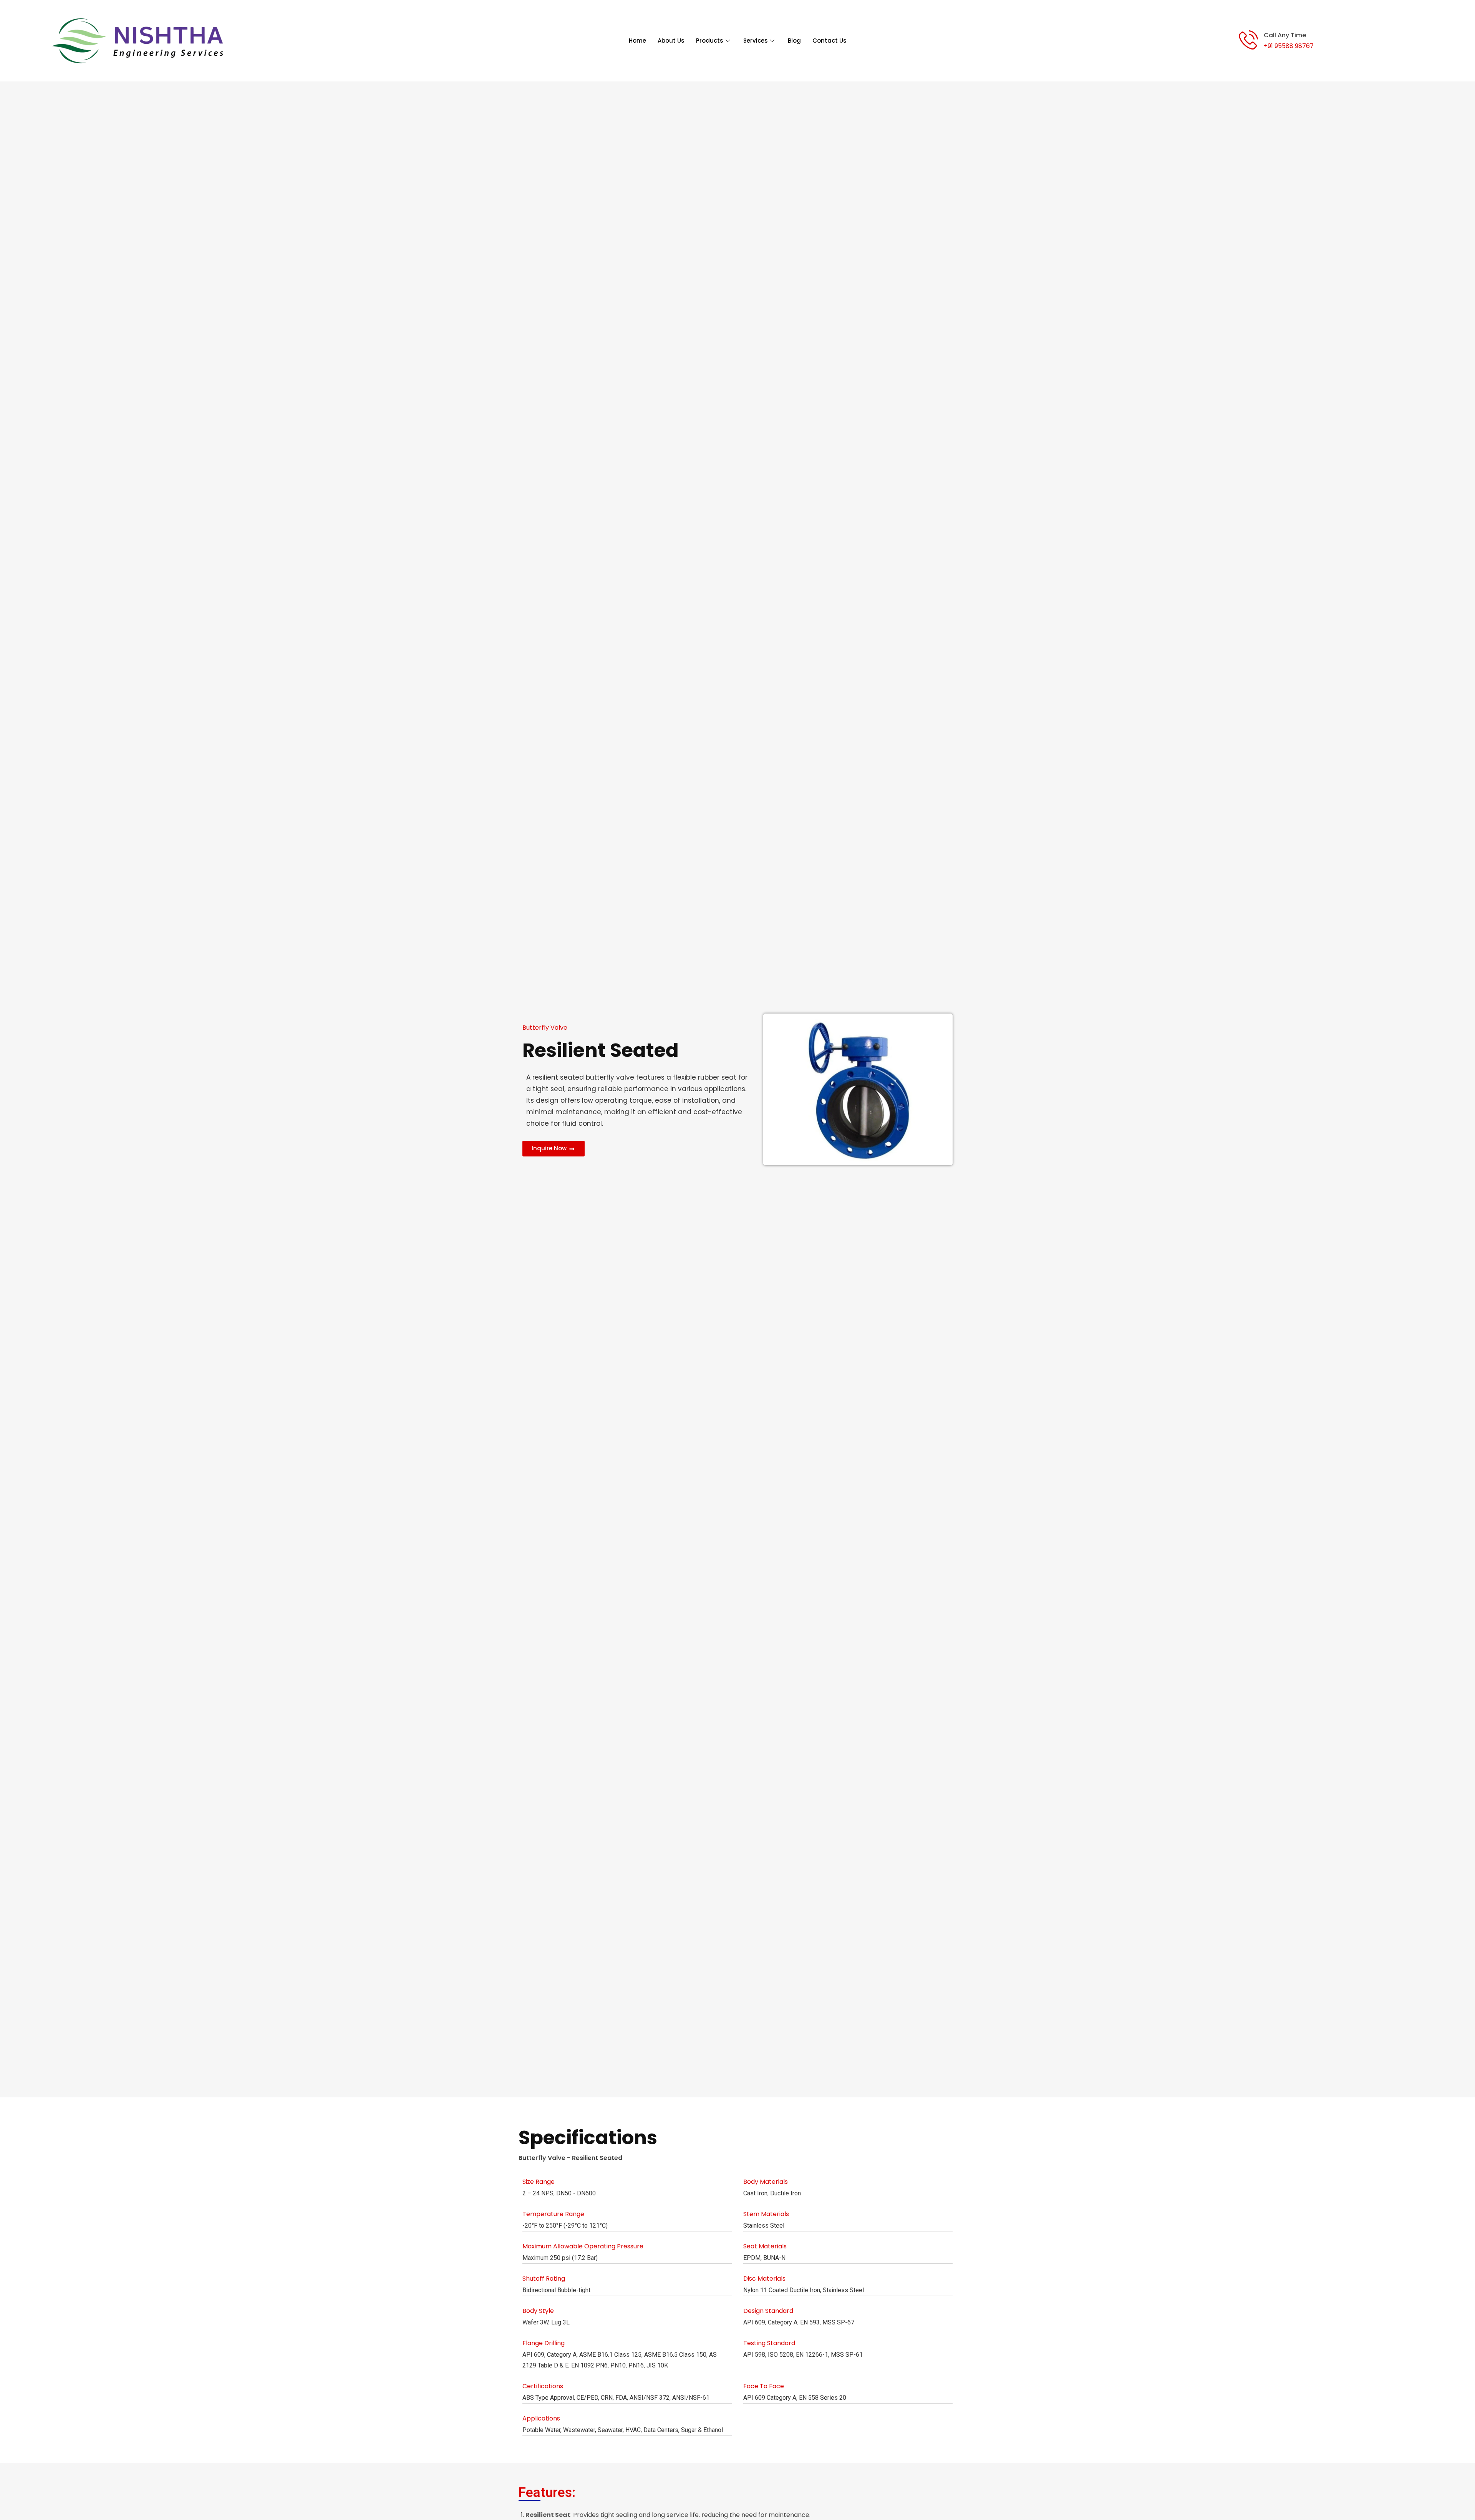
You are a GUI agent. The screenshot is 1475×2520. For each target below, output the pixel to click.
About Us (671, 41)
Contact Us (829, 41)
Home (637, 41)
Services (756, 41)
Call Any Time (1285, 35)
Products (710, 41)
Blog (794, 41)
